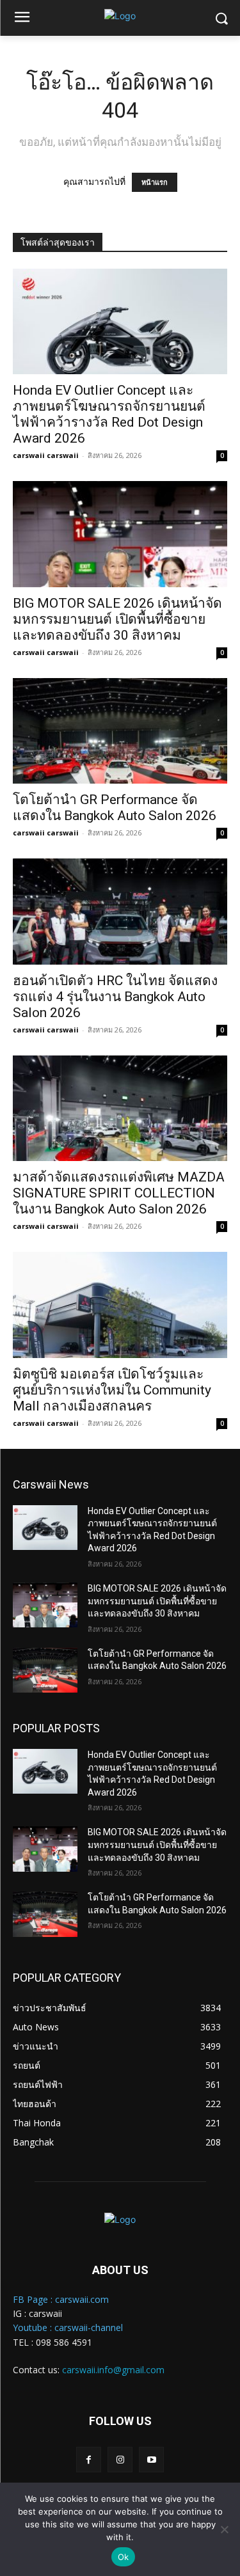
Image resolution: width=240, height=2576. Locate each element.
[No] (224, 2529)
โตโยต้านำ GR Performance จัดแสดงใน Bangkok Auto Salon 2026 (115, 808)
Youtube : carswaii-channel (68, 2327)
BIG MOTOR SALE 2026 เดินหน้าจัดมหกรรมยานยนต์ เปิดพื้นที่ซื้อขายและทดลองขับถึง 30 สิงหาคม (117, 619)
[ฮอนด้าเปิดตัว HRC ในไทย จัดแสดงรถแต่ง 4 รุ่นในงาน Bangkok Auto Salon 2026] (120, 911)
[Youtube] (151, 2459)
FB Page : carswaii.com (61, 2299)
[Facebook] (89, 2459)
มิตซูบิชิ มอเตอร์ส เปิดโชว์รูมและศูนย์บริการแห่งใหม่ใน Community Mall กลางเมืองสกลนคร (112, 1390)
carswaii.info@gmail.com (113, 2370)
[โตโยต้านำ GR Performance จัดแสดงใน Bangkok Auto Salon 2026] (120, 731)
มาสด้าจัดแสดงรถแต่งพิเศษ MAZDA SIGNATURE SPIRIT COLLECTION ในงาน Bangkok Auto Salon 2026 (119, 1193)
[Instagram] (120, 2459)
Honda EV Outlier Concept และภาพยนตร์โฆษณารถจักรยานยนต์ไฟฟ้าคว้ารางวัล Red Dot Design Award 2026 (109, 414)
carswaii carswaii (46, 455)
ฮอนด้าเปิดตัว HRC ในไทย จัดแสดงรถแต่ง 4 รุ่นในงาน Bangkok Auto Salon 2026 (115, 997)
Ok (124, 2557)
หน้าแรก (155, 182)
